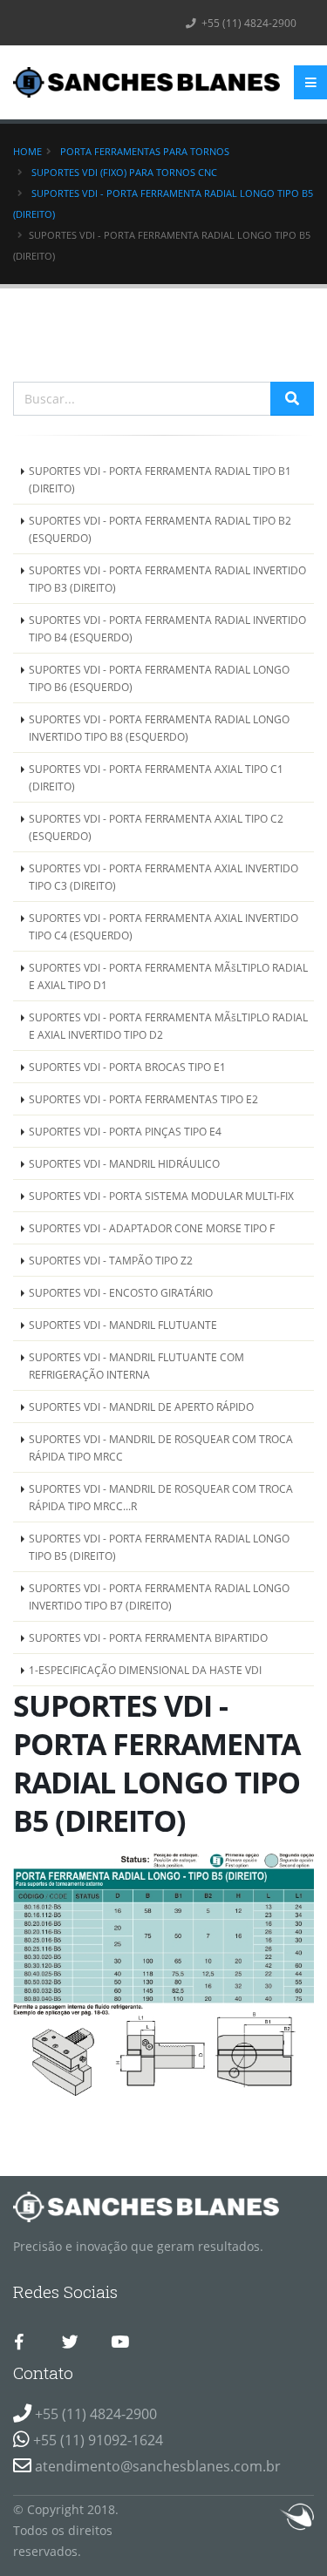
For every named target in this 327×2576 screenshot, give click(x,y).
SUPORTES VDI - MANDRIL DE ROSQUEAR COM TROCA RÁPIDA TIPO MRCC (161, 1447)
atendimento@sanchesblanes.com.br (158, 2466)
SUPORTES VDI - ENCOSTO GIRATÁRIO (121, 1292)
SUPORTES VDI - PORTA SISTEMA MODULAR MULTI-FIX (161, 1196)
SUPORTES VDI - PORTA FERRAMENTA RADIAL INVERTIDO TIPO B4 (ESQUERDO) (167, 628)
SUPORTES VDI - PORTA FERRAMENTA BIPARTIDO (148, 1637)
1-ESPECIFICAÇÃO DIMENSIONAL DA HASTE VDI (145, 1670)
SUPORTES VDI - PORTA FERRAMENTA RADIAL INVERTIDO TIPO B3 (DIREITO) (167, 579)
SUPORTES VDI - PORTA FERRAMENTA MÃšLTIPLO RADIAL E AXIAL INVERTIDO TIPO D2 (168, 1026)
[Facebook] (19, 2342)
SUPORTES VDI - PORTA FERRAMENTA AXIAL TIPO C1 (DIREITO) (156, 777)
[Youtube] (119, 2342)
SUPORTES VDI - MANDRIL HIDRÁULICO (124, 1163)
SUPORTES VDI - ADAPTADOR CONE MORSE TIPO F (152, 1228)
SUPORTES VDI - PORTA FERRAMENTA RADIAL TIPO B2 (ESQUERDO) (160, 529)
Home (27, 151)
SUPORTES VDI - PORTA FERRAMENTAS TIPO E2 (143, 1099)
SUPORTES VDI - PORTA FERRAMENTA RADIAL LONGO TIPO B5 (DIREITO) (159, 1547)
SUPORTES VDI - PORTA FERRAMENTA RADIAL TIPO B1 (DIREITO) (160, 479)
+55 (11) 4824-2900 (248, 23)
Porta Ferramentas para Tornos (145, 151)
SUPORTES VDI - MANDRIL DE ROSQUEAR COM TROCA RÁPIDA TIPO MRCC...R (161, 1497)
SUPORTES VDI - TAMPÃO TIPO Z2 (111, 1260)
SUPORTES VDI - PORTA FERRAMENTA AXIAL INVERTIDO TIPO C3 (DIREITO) (163, 877)
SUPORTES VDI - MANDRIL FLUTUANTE (123, 1325)
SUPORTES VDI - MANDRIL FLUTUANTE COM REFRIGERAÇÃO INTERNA (136, 1366)
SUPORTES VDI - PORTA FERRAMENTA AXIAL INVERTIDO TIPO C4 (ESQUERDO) (163, 926)
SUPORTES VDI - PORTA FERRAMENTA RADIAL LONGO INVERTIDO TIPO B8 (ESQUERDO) (159, 728)
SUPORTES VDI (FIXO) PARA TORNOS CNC (124, 172)
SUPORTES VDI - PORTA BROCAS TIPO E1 (127, 1067)
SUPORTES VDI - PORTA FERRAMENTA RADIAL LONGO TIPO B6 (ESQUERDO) (159, 678)
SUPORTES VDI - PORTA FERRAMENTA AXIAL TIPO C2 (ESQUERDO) (156, 827)
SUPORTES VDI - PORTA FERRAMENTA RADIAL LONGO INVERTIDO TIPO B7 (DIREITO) (159, 1596)
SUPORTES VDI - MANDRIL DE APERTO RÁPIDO (141, 1407)
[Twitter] (70, 2342)
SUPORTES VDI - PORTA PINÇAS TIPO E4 (125, 1131)
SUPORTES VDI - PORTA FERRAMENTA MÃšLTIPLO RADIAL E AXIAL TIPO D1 (168, 976)
